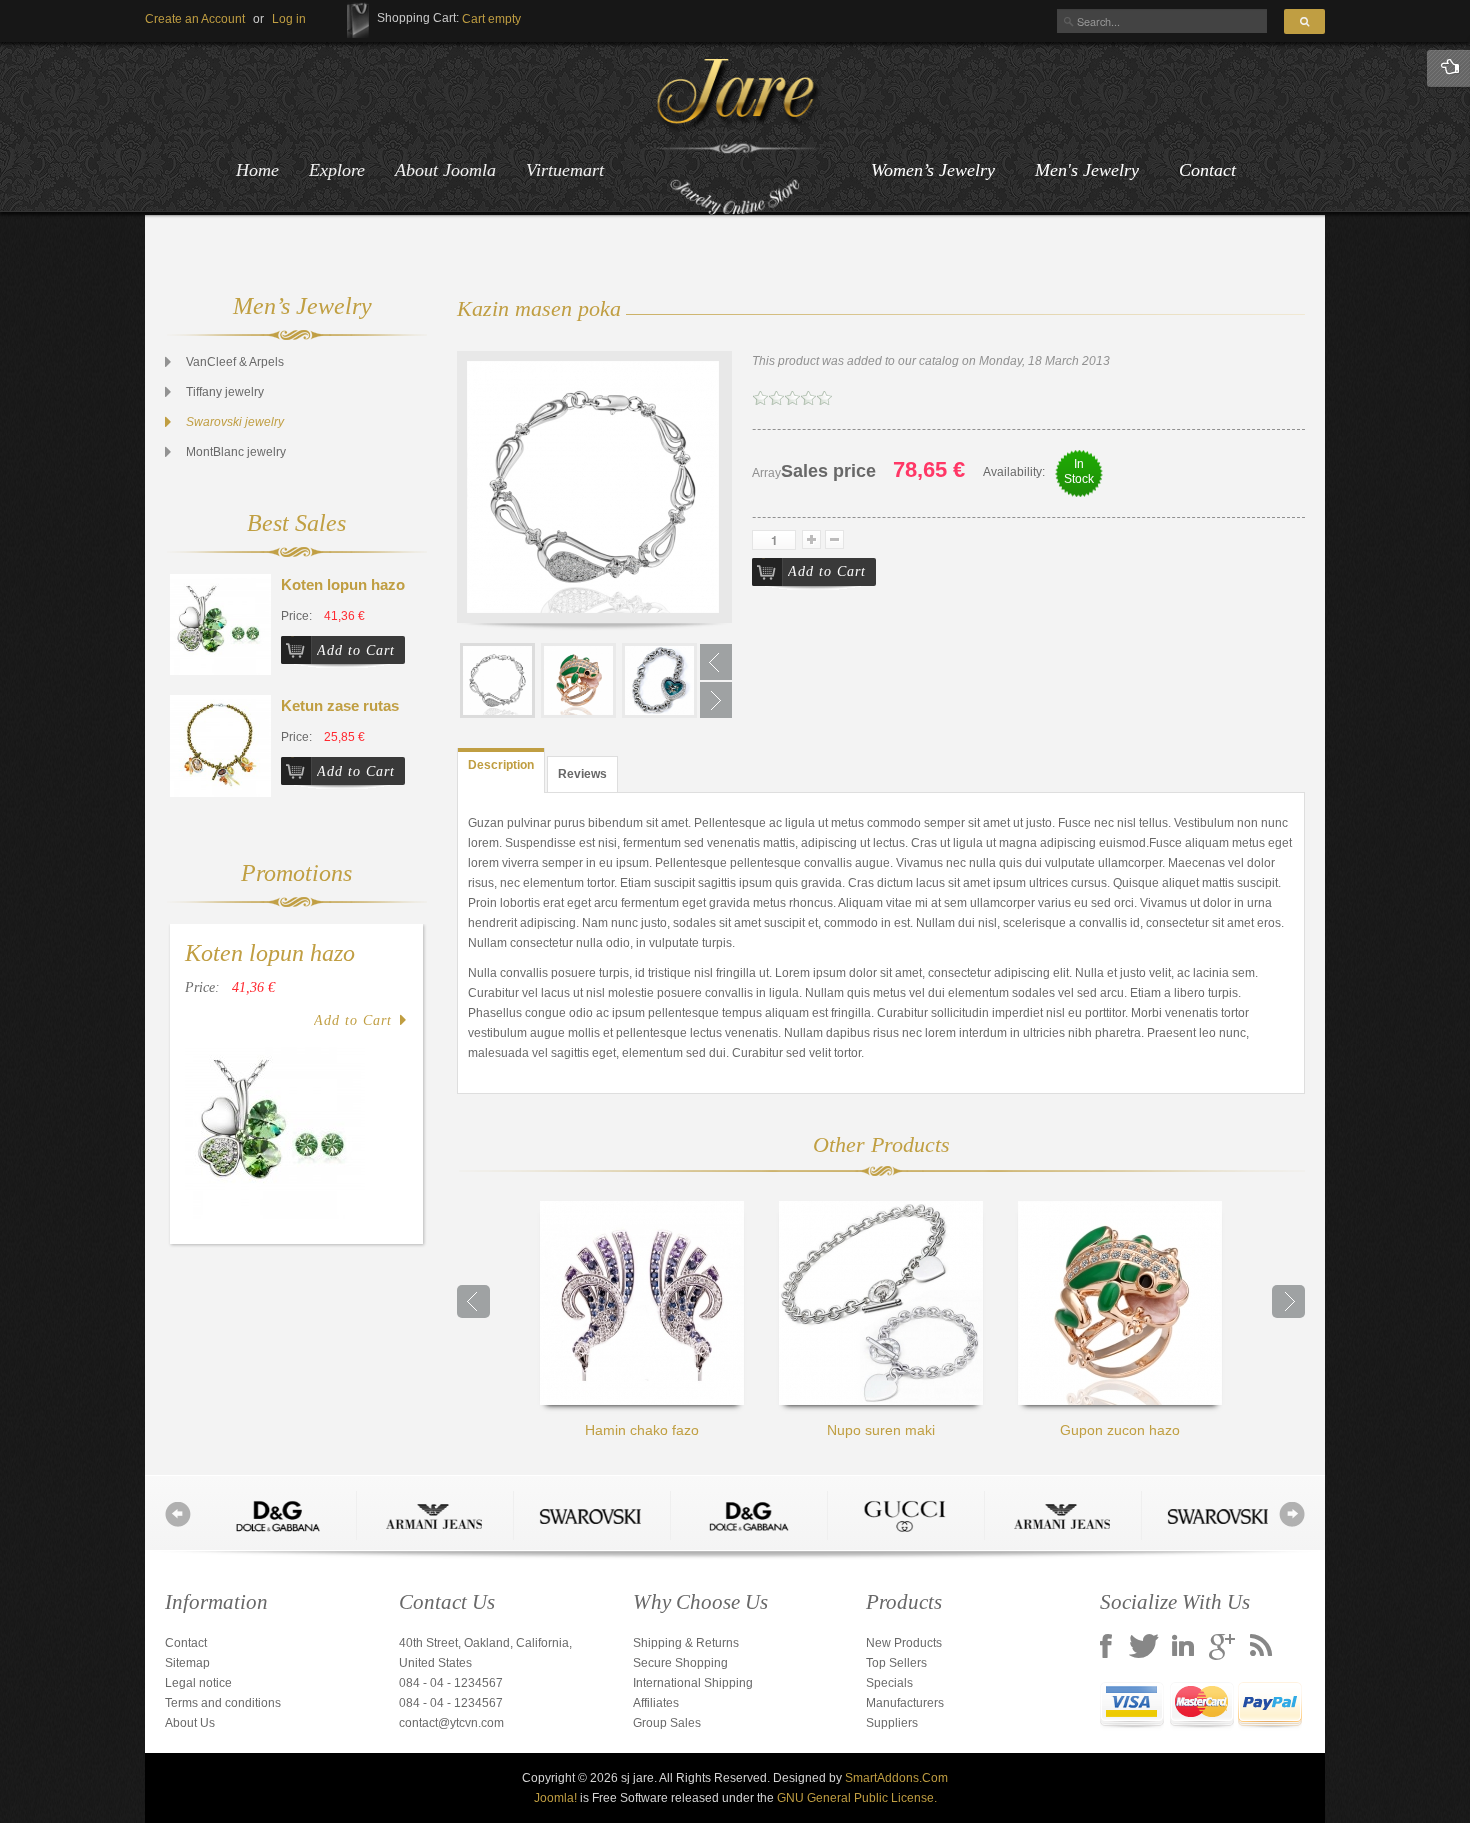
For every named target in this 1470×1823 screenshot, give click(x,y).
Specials (889, 1683)
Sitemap (187, 1663)
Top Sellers (896, 1663)
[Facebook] (1106, 1647)
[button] (289, 19)
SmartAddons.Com (896, 1778)
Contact (1207, 170)
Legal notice (198, 1683)
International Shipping (693, 1683)
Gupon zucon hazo (1120, 1430)
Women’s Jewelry (933, 170)
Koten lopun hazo (343, 584)
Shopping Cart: (418, 18)
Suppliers (892, 1723)
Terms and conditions (223, 1703)
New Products (904, 1643)
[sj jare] (734, 137)
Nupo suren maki (881, 1430)
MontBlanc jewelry (236, 452)
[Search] (1304, 21)
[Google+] (1222, 1647)
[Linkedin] (1183, 1647)
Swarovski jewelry (235, 422)
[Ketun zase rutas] (220, 745)
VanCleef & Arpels (235, 362)
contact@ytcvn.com (451, 1723)
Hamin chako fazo (642, 1430)
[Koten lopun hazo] (220, 624)
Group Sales (667, 1723)
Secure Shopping (680, 1663)
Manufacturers (905, 1703)
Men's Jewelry (1087, 170)
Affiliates (656, 1703)
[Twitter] (1144, 1647)
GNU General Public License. (857, 1798)
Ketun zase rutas (340, 705)
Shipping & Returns (686, 1643)
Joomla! (555, 1798)
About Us (190, 1723)
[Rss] (1261, 1647)
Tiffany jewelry (225, 392)
